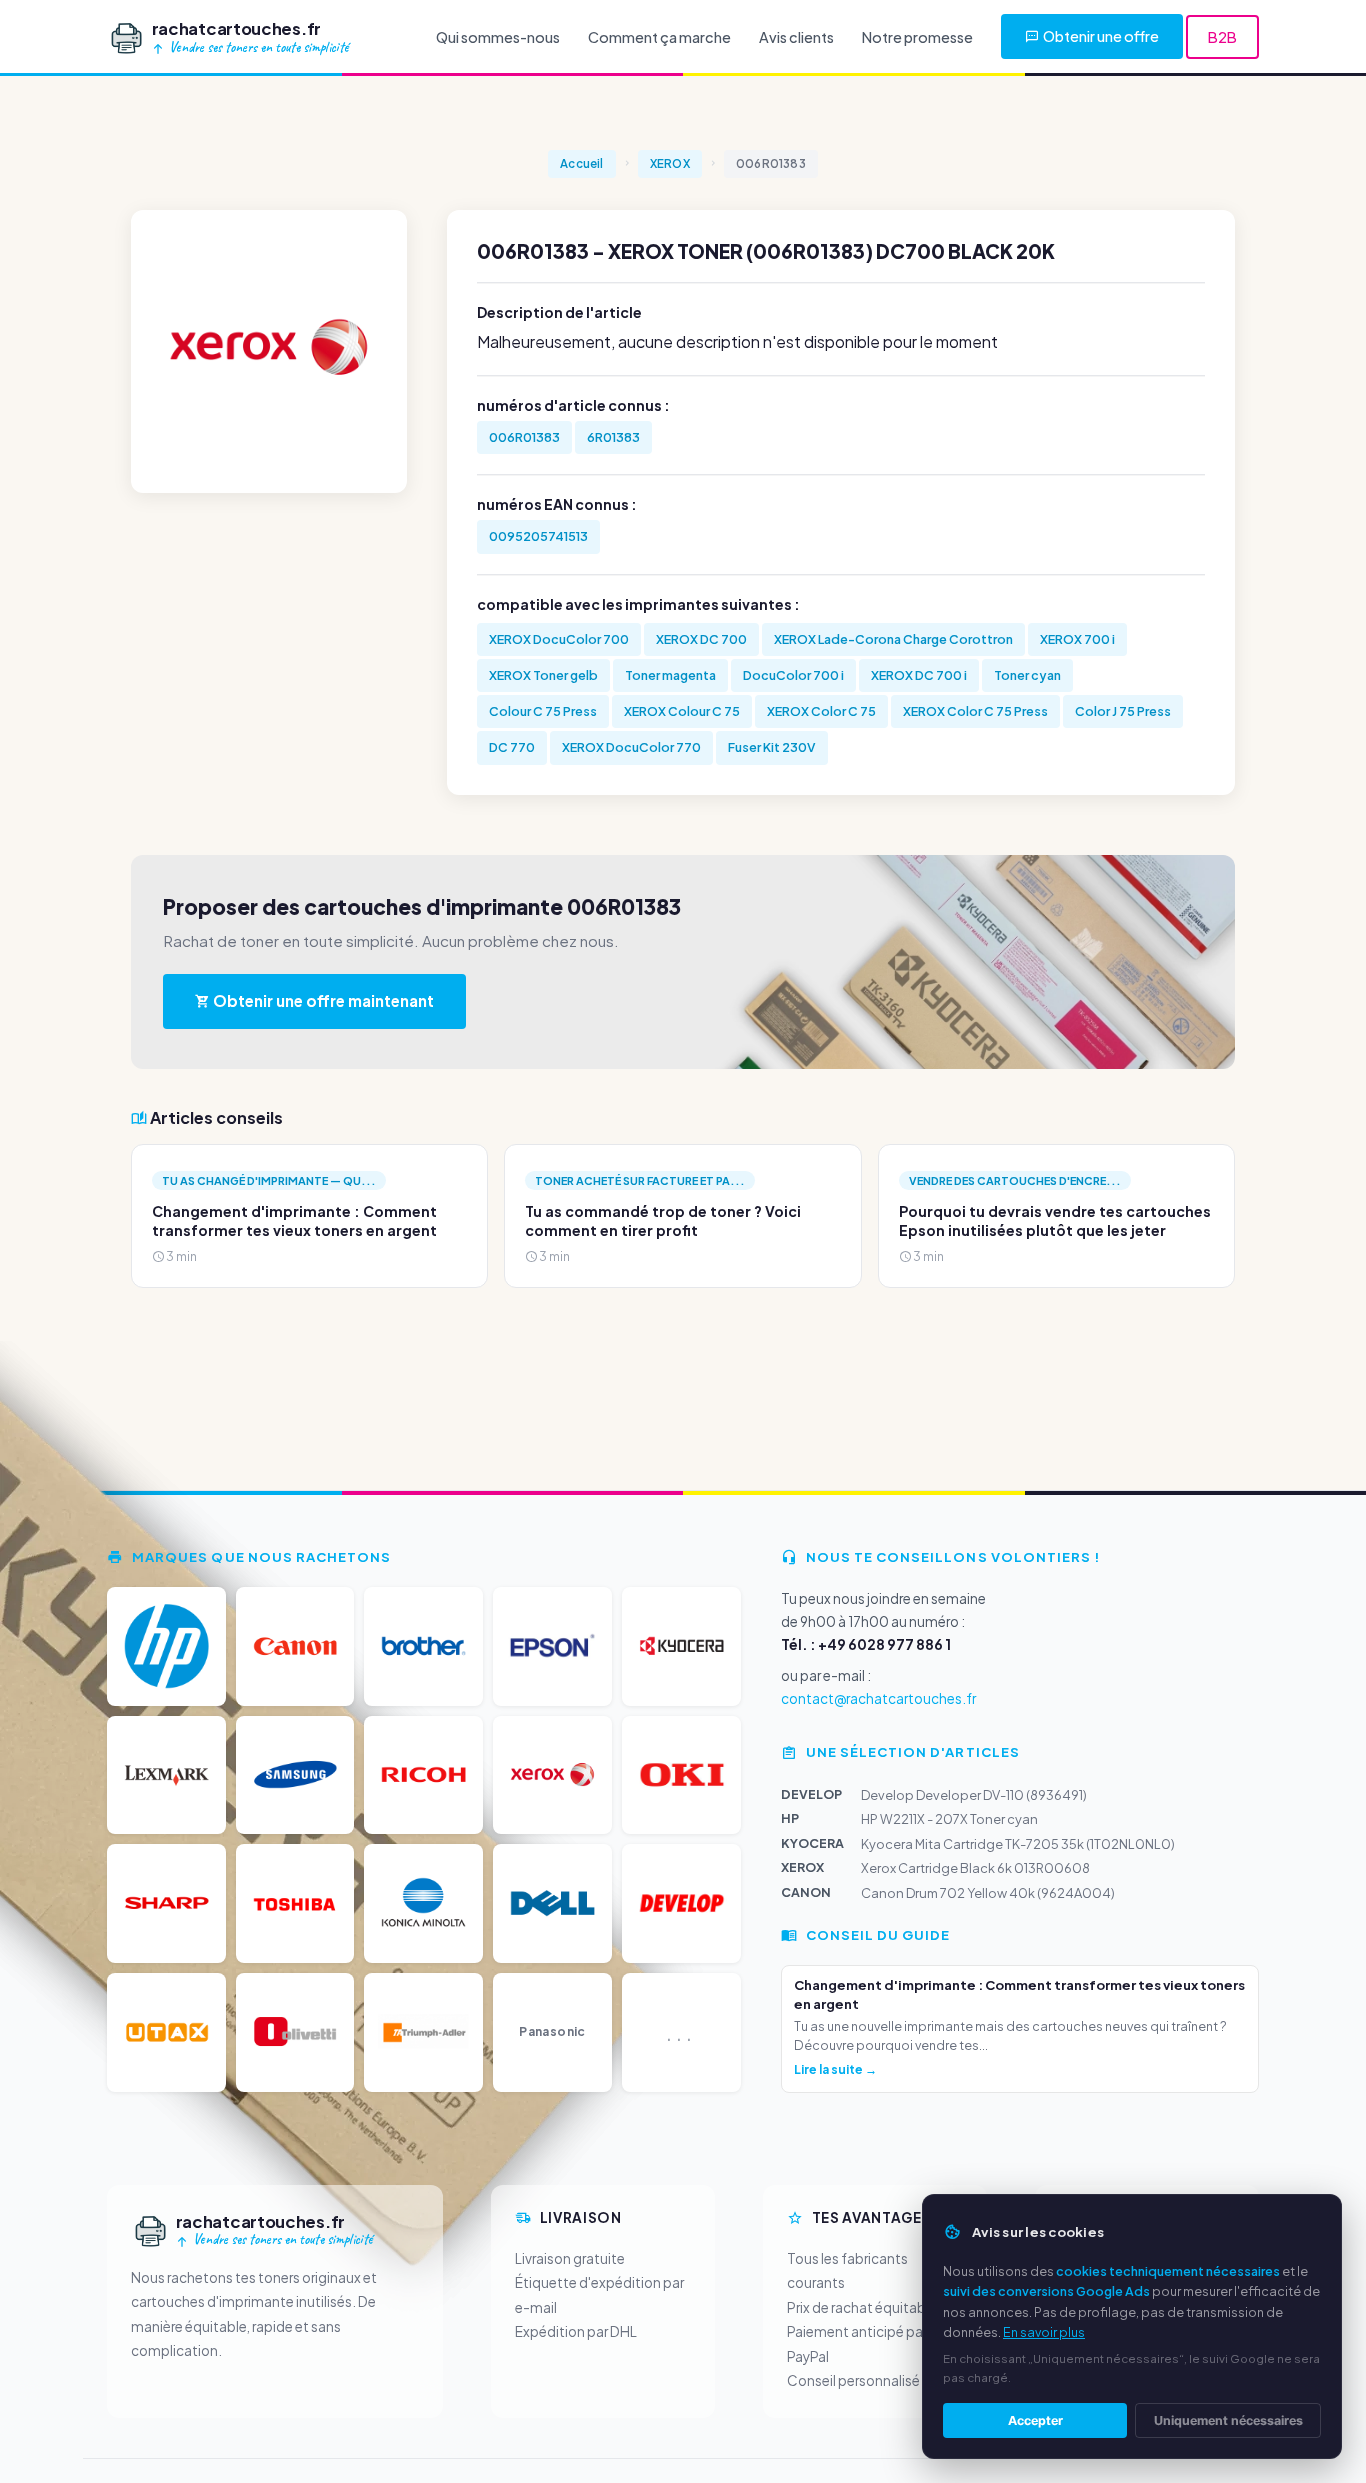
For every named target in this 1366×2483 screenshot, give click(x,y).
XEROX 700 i (1077, 639)
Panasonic (552, 2031)
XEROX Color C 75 (821, 711)
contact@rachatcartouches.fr (878, 1698)
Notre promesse (917, 37)
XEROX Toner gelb (543, 675)
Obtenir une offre (1101, 36)
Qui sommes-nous (498, 37)
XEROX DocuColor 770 (631, 747)
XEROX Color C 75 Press (975, 711)
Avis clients (796, 37)
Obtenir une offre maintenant (322, 1000)
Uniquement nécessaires (1228, 2420)
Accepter (1035, 2420)
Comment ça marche (659, 37)
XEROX (670, 163)
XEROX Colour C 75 (682, 711)
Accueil (582, 163)
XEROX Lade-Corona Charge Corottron (893, 639)
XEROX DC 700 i (919, 675)
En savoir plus (1044, 2332)
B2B (1222, 37)
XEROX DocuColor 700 (559, 639)
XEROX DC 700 (701, 639)
